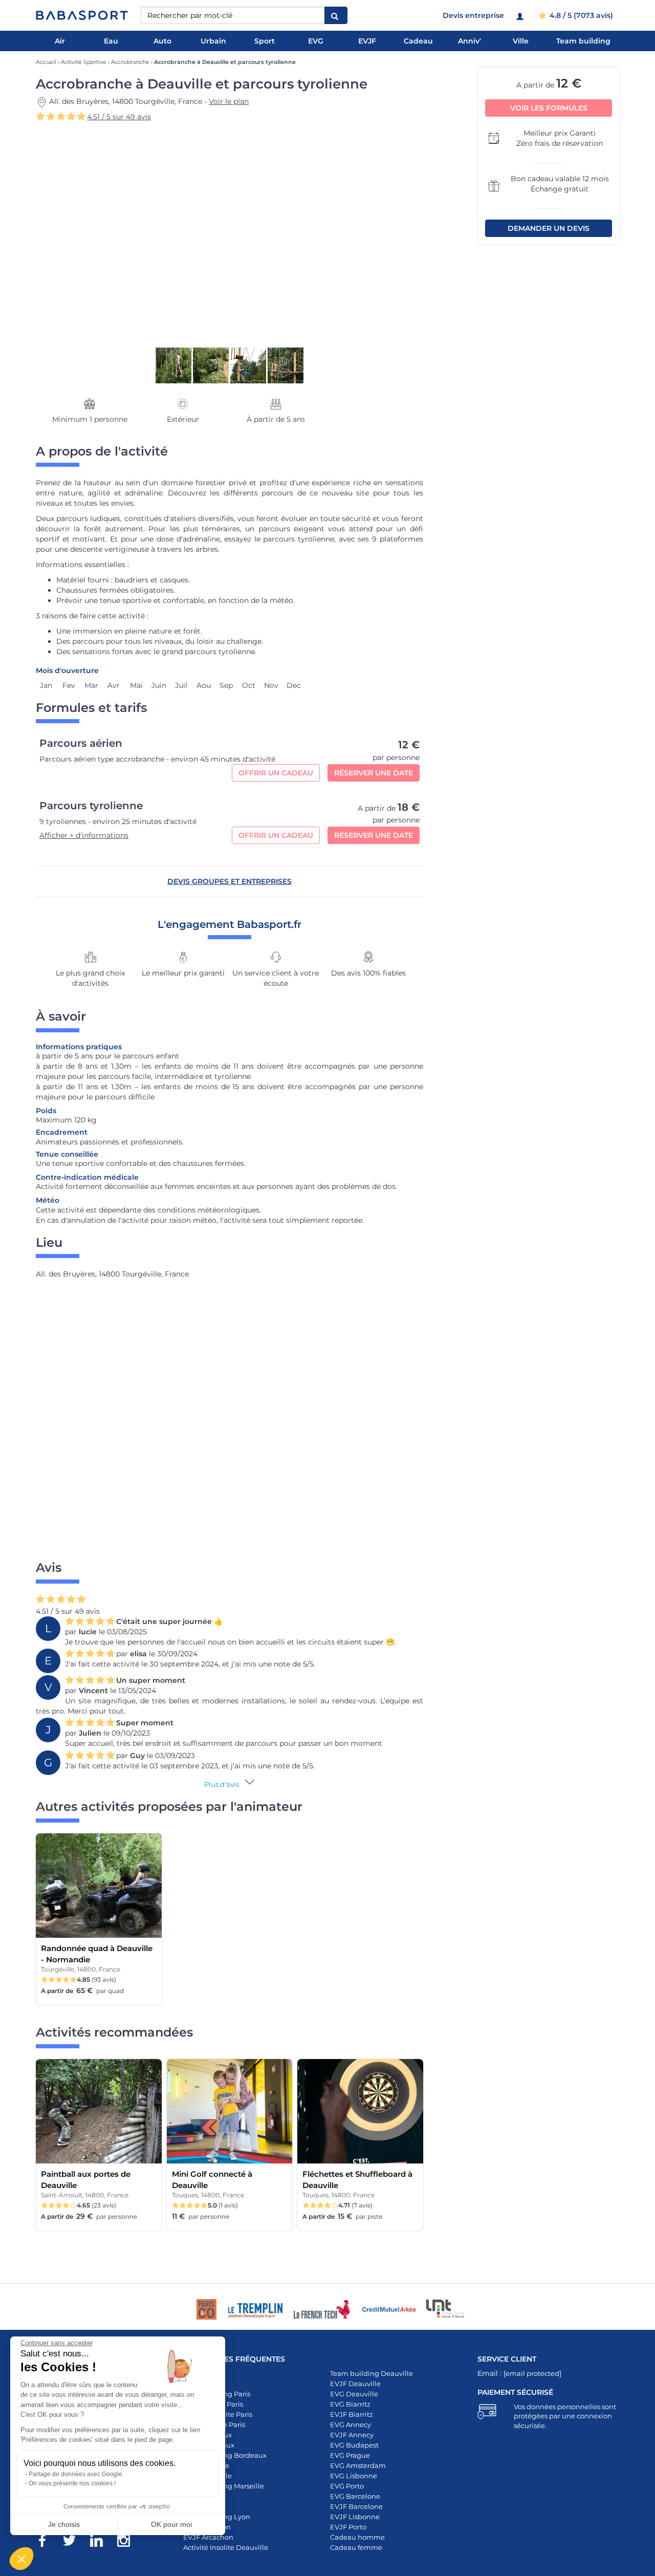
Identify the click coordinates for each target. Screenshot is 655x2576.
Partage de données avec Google (75, 2474)
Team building (583, 41)
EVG (316, 41)
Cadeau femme (356, 2547)
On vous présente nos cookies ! (72, 2483)
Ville (521, 41)
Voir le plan (229, 101)
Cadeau (418, 41)
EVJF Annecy (352, 2435)
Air (60, 41)
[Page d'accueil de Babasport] (82, 15)
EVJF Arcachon (208, 2537)
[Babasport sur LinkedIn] (102, 2542)
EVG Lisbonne (354, 2476)
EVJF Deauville (355, 2384)
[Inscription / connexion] (521, 15)
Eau (111, 41)
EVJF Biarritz (352, 2414)
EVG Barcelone (355, 2496)
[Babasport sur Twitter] (74, 2542)
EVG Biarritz (350, 2404)
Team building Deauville (372, 2373)
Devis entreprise (473, 15)
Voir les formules (549, 108)
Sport (265, 41)
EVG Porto (347, 2486)
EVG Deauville (354, 2394)
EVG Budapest (354, 2445)
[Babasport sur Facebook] (47, 2542)
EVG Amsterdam (358, 2465)
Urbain (213, 41)
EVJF (367, 41)
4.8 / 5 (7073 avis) (580, 15)
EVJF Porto (348, 2527)
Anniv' (470, 41)
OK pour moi (171, 2524)
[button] (21, 2559)
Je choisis (64, 2524)
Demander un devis (549, 228)
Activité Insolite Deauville (226, 2547)
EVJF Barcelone (356, 2506)
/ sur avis (119, 117)
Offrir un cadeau (276, 773)
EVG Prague (350, 2455)
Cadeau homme (357, 2537)
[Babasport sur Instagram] (129, 2542)
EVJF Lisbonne (355, 2517)
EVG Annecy (351, 2425)
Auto (162, 41)
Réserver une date (374, 773)
